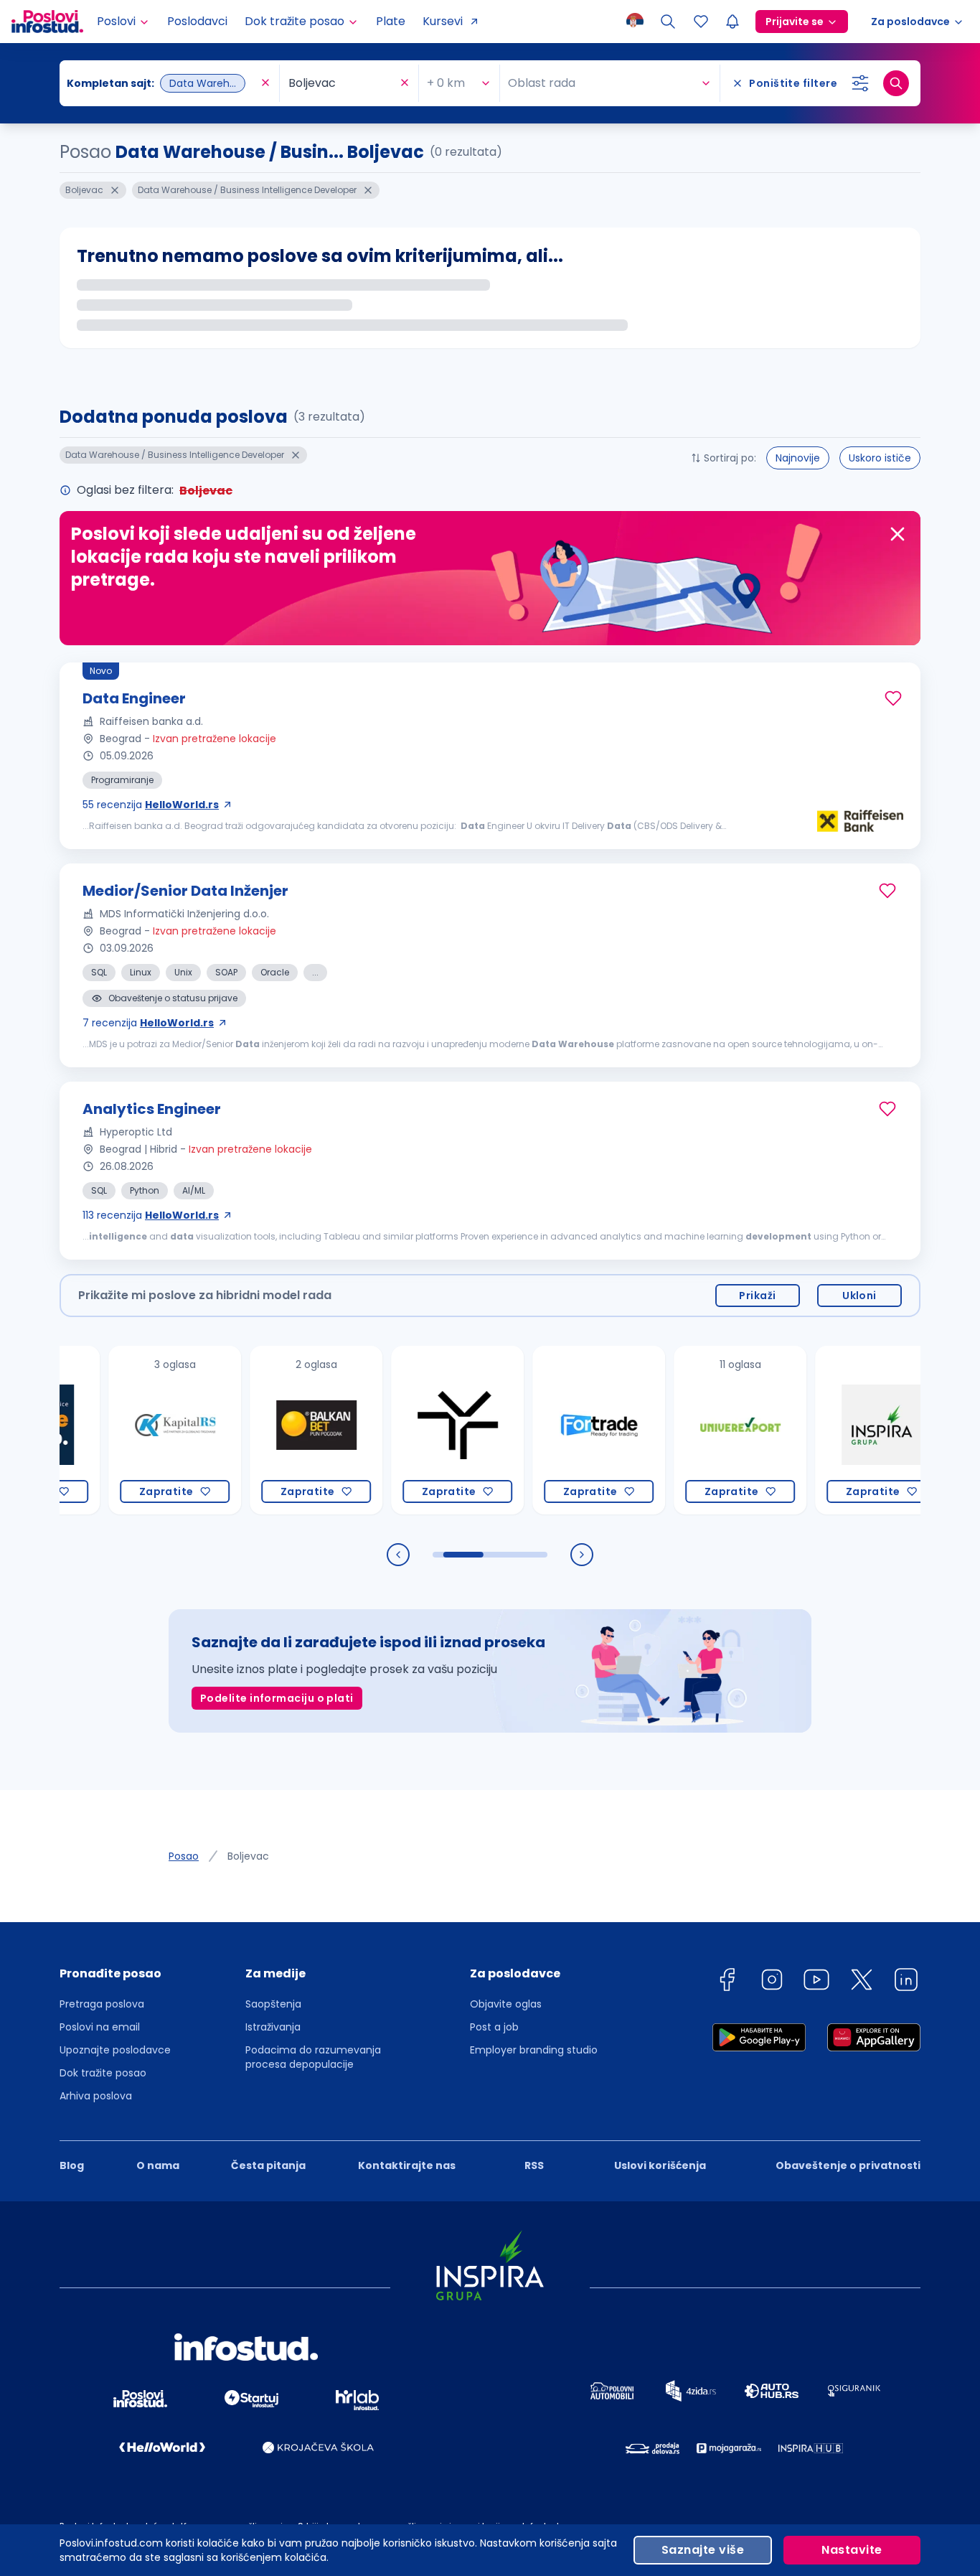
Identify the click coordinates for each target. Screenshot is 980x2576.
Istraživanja (273, 2027)
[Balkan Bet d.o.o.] (277, 1430)
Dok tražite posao (103, 2073)
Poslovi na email (100, 2027)
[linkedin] (906, 1982)
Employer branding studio (534, 2050)
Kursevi (443, 21)
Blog (72, 2165)
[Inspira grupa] (843, 1430)
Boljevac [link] (248, 1856)
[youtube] (816, 1982)
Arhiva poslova (96, 2096)
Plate (391, 21)
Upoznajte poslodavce (115, 2050)
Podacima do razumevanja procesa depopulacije (313, 2057)
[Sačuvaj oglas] (893, 698)
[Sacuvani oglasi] (701, 22)
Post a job (494, 2027)
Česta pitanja (268, 2165)
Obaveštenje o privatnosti (848, 2165)
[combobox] (162, 83)
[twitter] (862, 1982)
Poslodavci (197, 21)
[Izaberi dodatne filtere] (860, 83)
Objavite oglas (506, 2004)
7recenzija (148, 1023)
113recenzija (151, 1215)
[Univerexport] (701, 1430)
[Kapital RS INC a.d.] (136, 1430)
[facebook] (727, 1982)
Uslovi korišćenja (660, 2165)
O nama (158, 2165)
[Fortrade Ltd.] (560, 1430)
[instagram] (772, 1982)
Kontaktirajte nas (407, 2165)
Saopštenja (273, 2004)
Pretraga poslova (102, 2004)
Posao (184, 1856)
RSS (534, 2165)
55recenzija (151, 805)
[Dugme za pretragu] (896, 83)
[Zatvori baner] (897, 534)
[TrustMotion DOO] (419, 1430)
